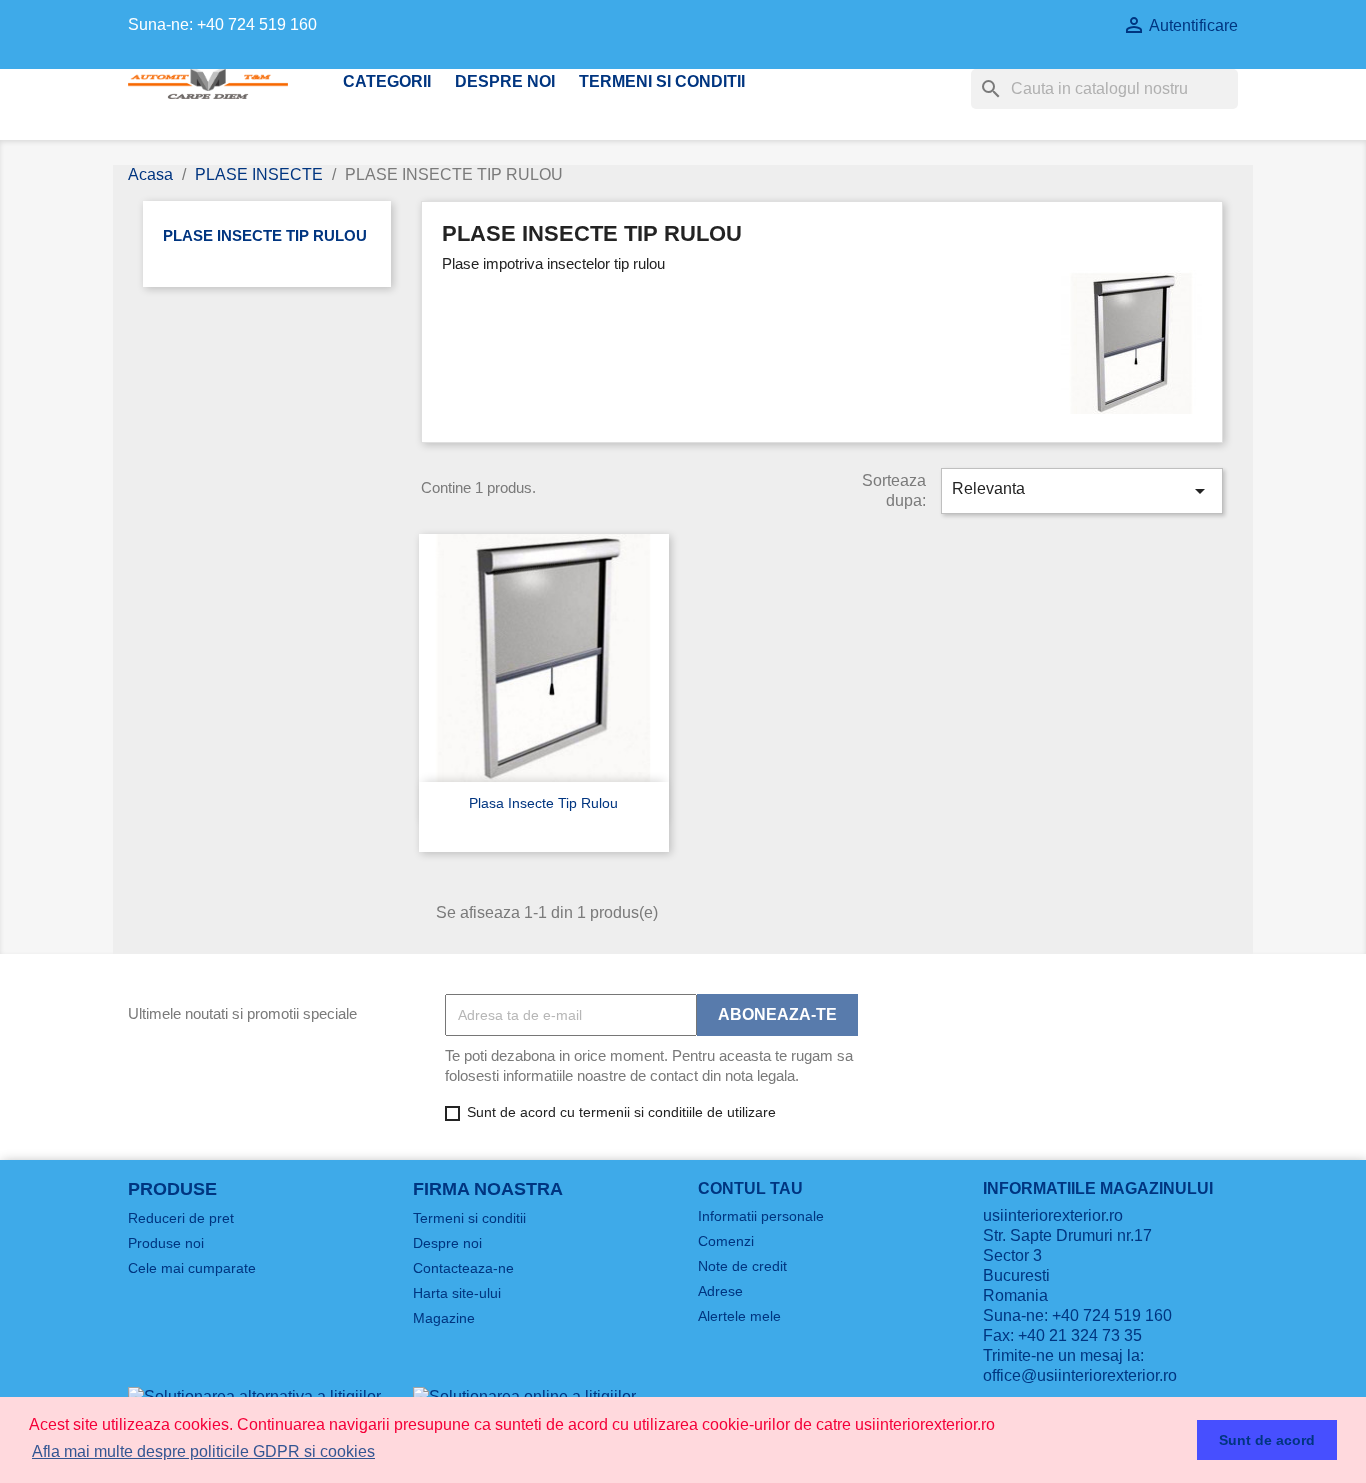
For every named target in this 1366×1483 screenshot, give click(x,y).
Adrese (720, 1291)
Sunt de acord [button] (1267, 1440)
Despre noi (505, 81)
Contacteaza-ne (463, 1268)
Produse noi (166, 1243)
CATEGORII (387, 81)
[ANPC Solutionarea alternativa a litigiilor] (254, 1395)
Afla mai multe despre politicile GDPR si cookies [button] (203, 1451)
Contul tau (750, 1188)
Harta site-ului (457, 1293)
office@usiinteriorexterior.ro (1080, 1375)
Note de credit (742, 1266)
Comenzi (726, 1241)
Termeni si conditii (662, 81)
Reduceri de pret (181, 1218)
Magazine (444, 1318)
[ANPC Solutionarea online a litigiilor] (524, 1395)
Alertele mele (739, 1316)
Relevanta (1082, 491)
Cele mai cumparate (192, 1268)
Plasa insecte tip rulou (543, 803)
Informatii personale (761, 1216)
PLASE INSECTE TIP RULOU (265, 235)
